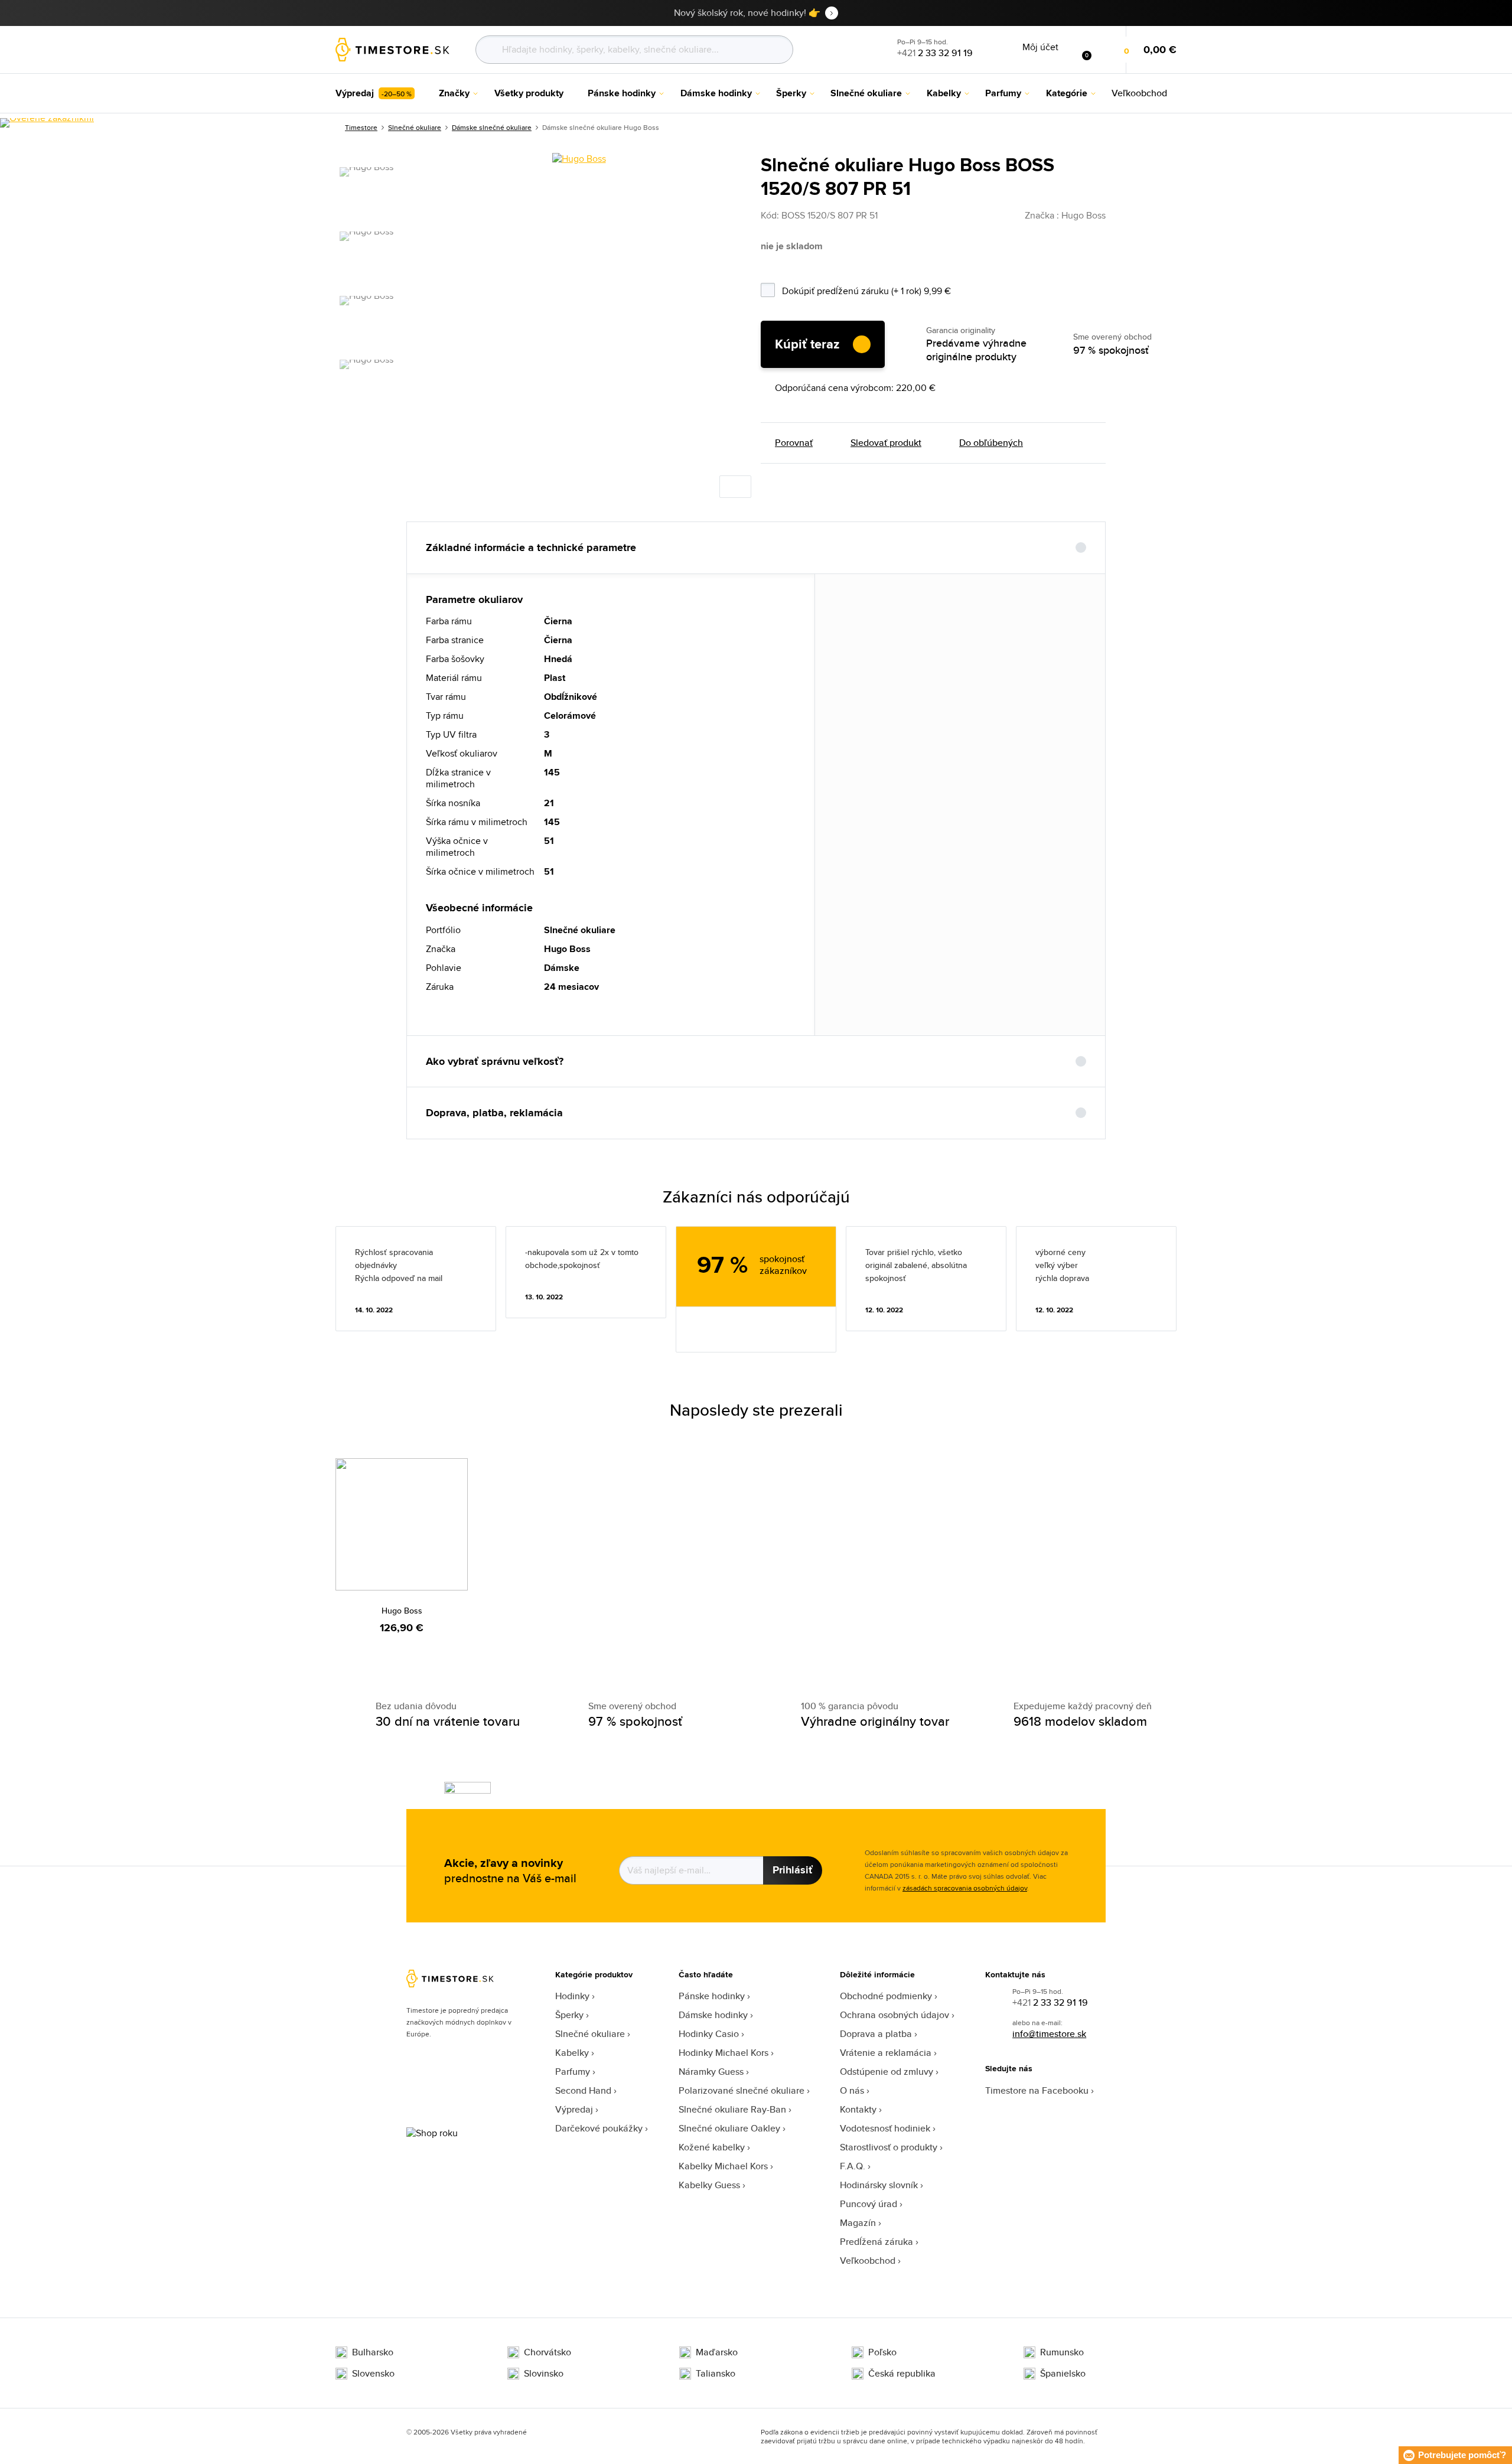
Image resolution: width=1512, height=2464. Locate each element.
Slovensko (373, 2374)
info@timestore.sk (1049, 2034)
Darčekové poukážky (599, 2128)
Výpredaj (574, 2109)
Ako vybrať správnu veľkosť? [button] (495, 1061)
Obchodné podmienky (886, 1996)
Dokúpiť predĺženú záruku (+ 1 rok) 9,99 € (897, 289)
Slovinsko (544, 2374)
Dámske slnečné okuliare (492, 127)
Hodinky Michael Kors (724, 2053)
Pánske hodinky (712, 1996)
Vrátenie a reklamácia (886, 2053)
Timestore (361, 127)
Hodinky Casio (709, 2034)
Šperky (569, 2015)
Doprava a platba (876, 2034)
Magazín (858, 2223)
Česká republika (902, 2374)
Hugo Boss (402, 1611)
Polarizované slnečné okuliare (742, 2090)
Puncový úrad (869, 2204)
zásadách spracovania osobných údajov (965, 1888)
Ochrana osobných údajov (895, 2015)
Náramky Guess (711, 2072)
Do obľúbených (991, 443)
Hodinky (572, 1996)
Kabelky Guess (709, 2185)
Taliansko (716, 2374)
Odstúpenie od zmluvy (887, 2072)
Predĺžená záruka (876, 2242)
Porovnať (794, 443)
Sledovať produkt (886, 443)
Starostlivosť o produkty (889, 2147)
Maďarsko (717, 2352)
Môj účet (1040, 47)
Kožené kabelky (712, 2147)
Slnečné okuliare (415, 127)
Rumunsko (1062, 2352)
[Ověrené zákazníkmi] (47, 123)
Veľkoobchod (868, 2261)
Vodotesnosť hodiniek (885, 2128)
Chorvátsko (548, 2352)
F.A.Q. (853, 2166)
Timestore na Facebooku (1037, 2090)
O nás (852, 2090)
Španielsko (1063, 2374)
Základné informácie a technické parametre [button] (531, 547)
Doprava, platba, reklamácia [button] (494, 1113)
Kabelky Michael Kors (723, 2166)
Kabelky (572, 2053)
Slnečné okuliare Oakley (729, 2128)
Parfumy (573, 2072)
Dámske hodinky (713, 2015)
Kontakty (858, 2109)
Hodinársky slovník (879, 2185)
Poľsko (882, 2352)
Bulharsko (373, 2352)
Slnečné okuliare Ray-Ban (732, 2109)
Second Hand (583, 2090)
